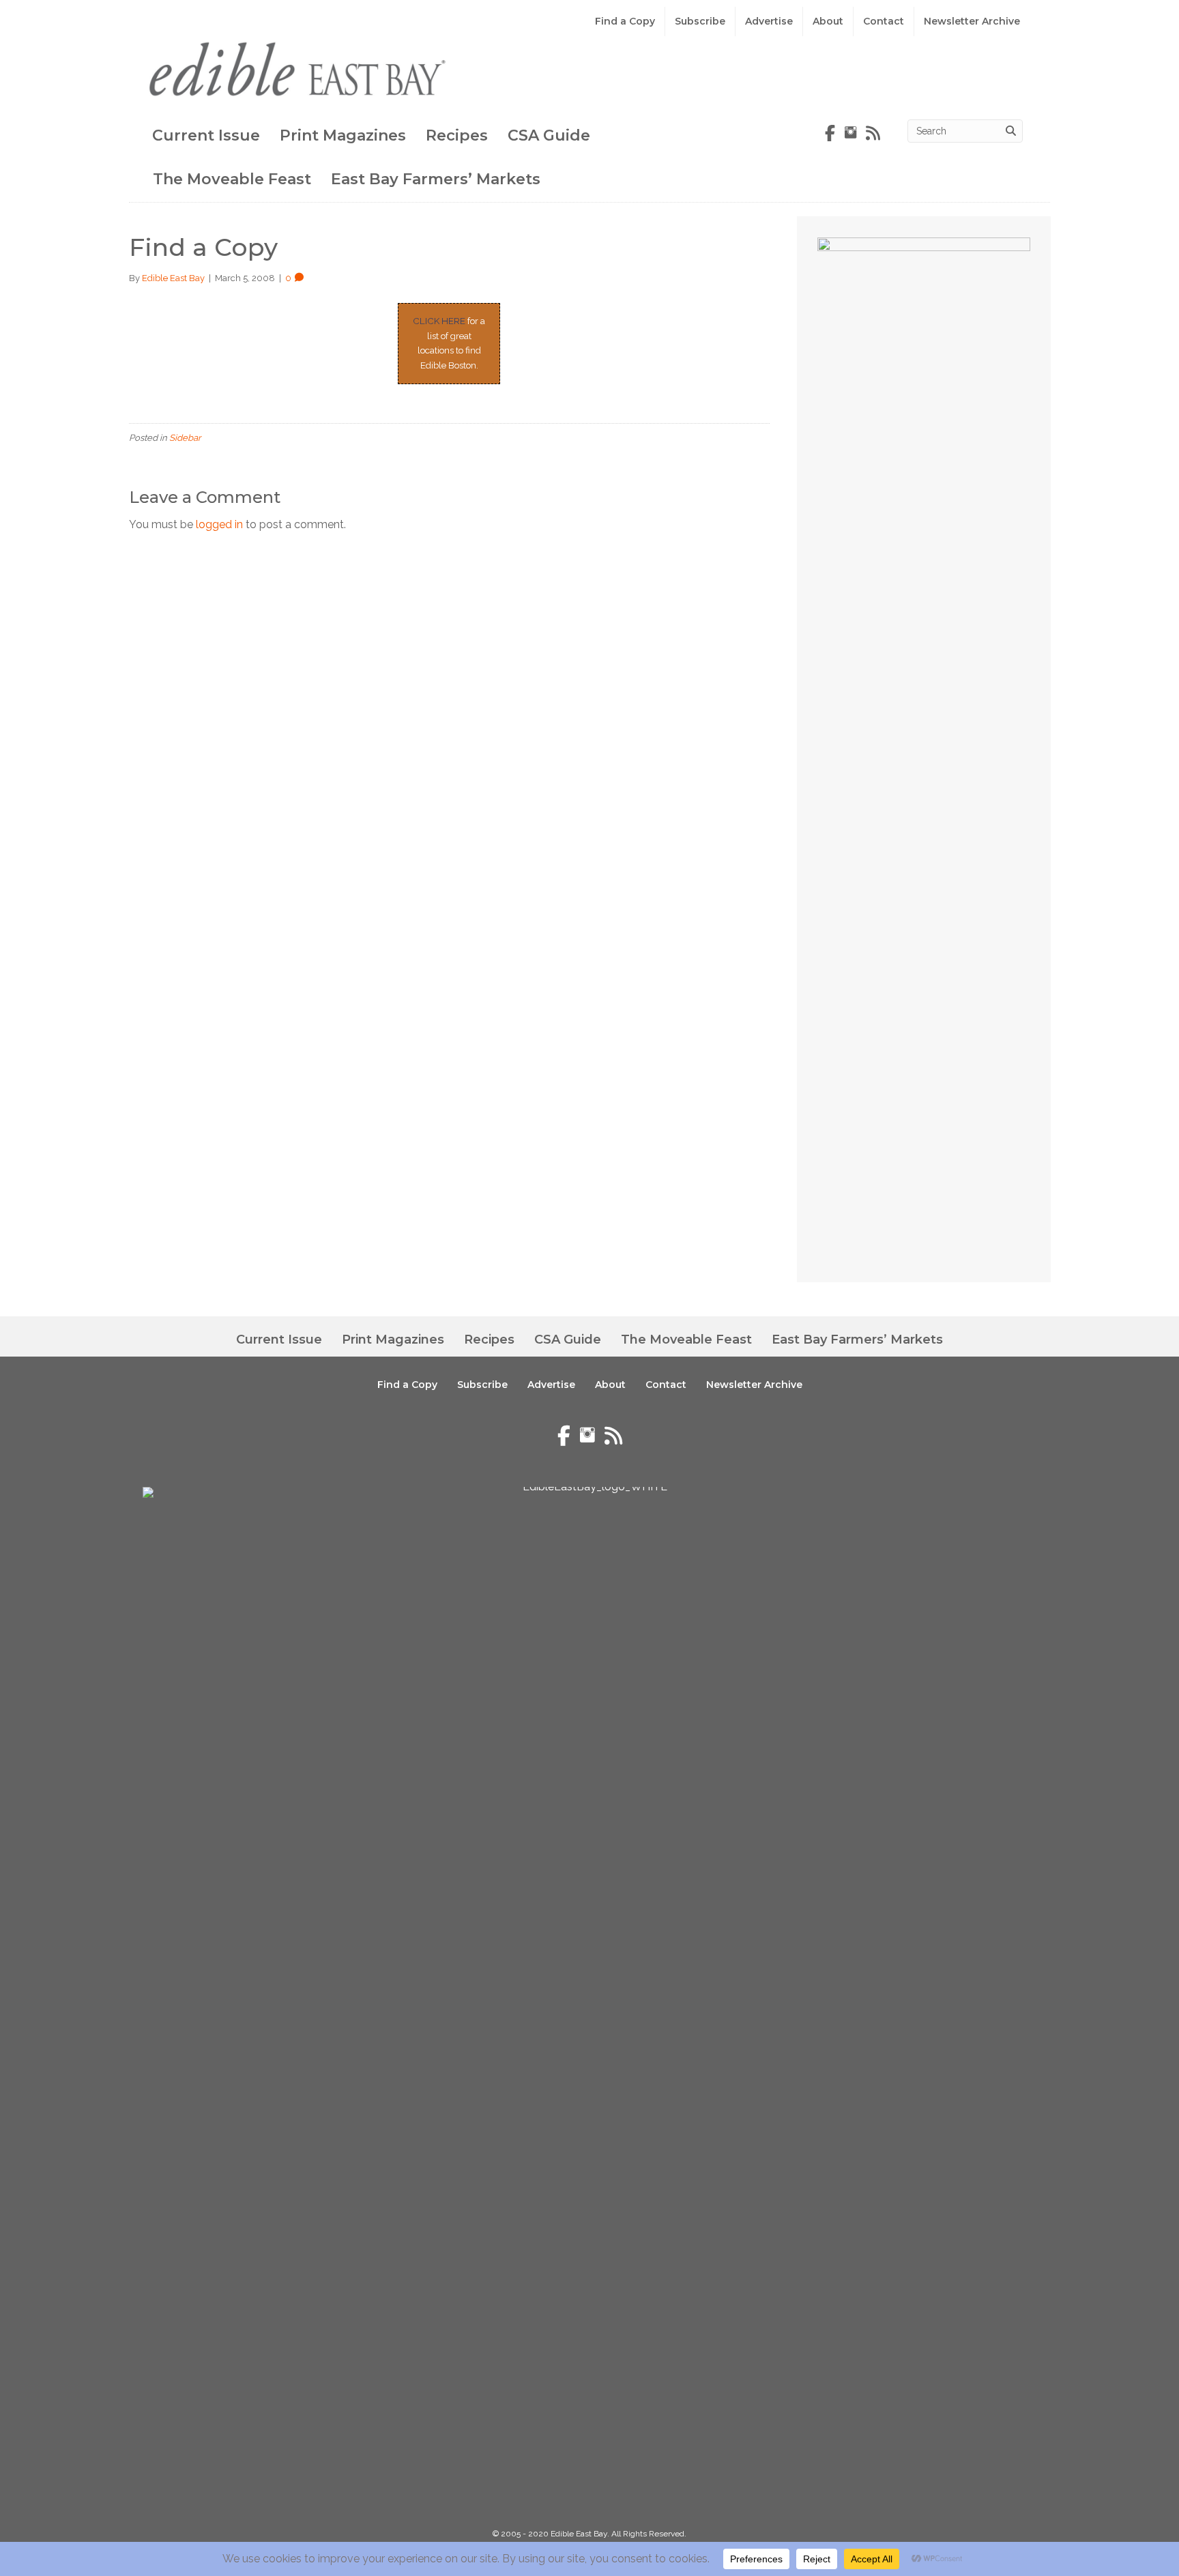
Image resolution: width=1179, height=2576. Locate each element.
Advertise (769, 21)
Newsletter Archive (972, 21)
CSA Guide (549, 135)
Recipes (457, 135)
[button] (1070, 2528)
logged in (219, 524)
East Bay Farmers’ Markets (436, 179)
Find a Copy (625, 21)
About (828, 21)
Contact (884, 21)
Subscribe (700, 21)
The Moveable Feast (232, 179)
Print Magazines (343, 135)
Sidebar (185, 438)
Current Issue (206, 135)
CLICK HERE (439, 321)
